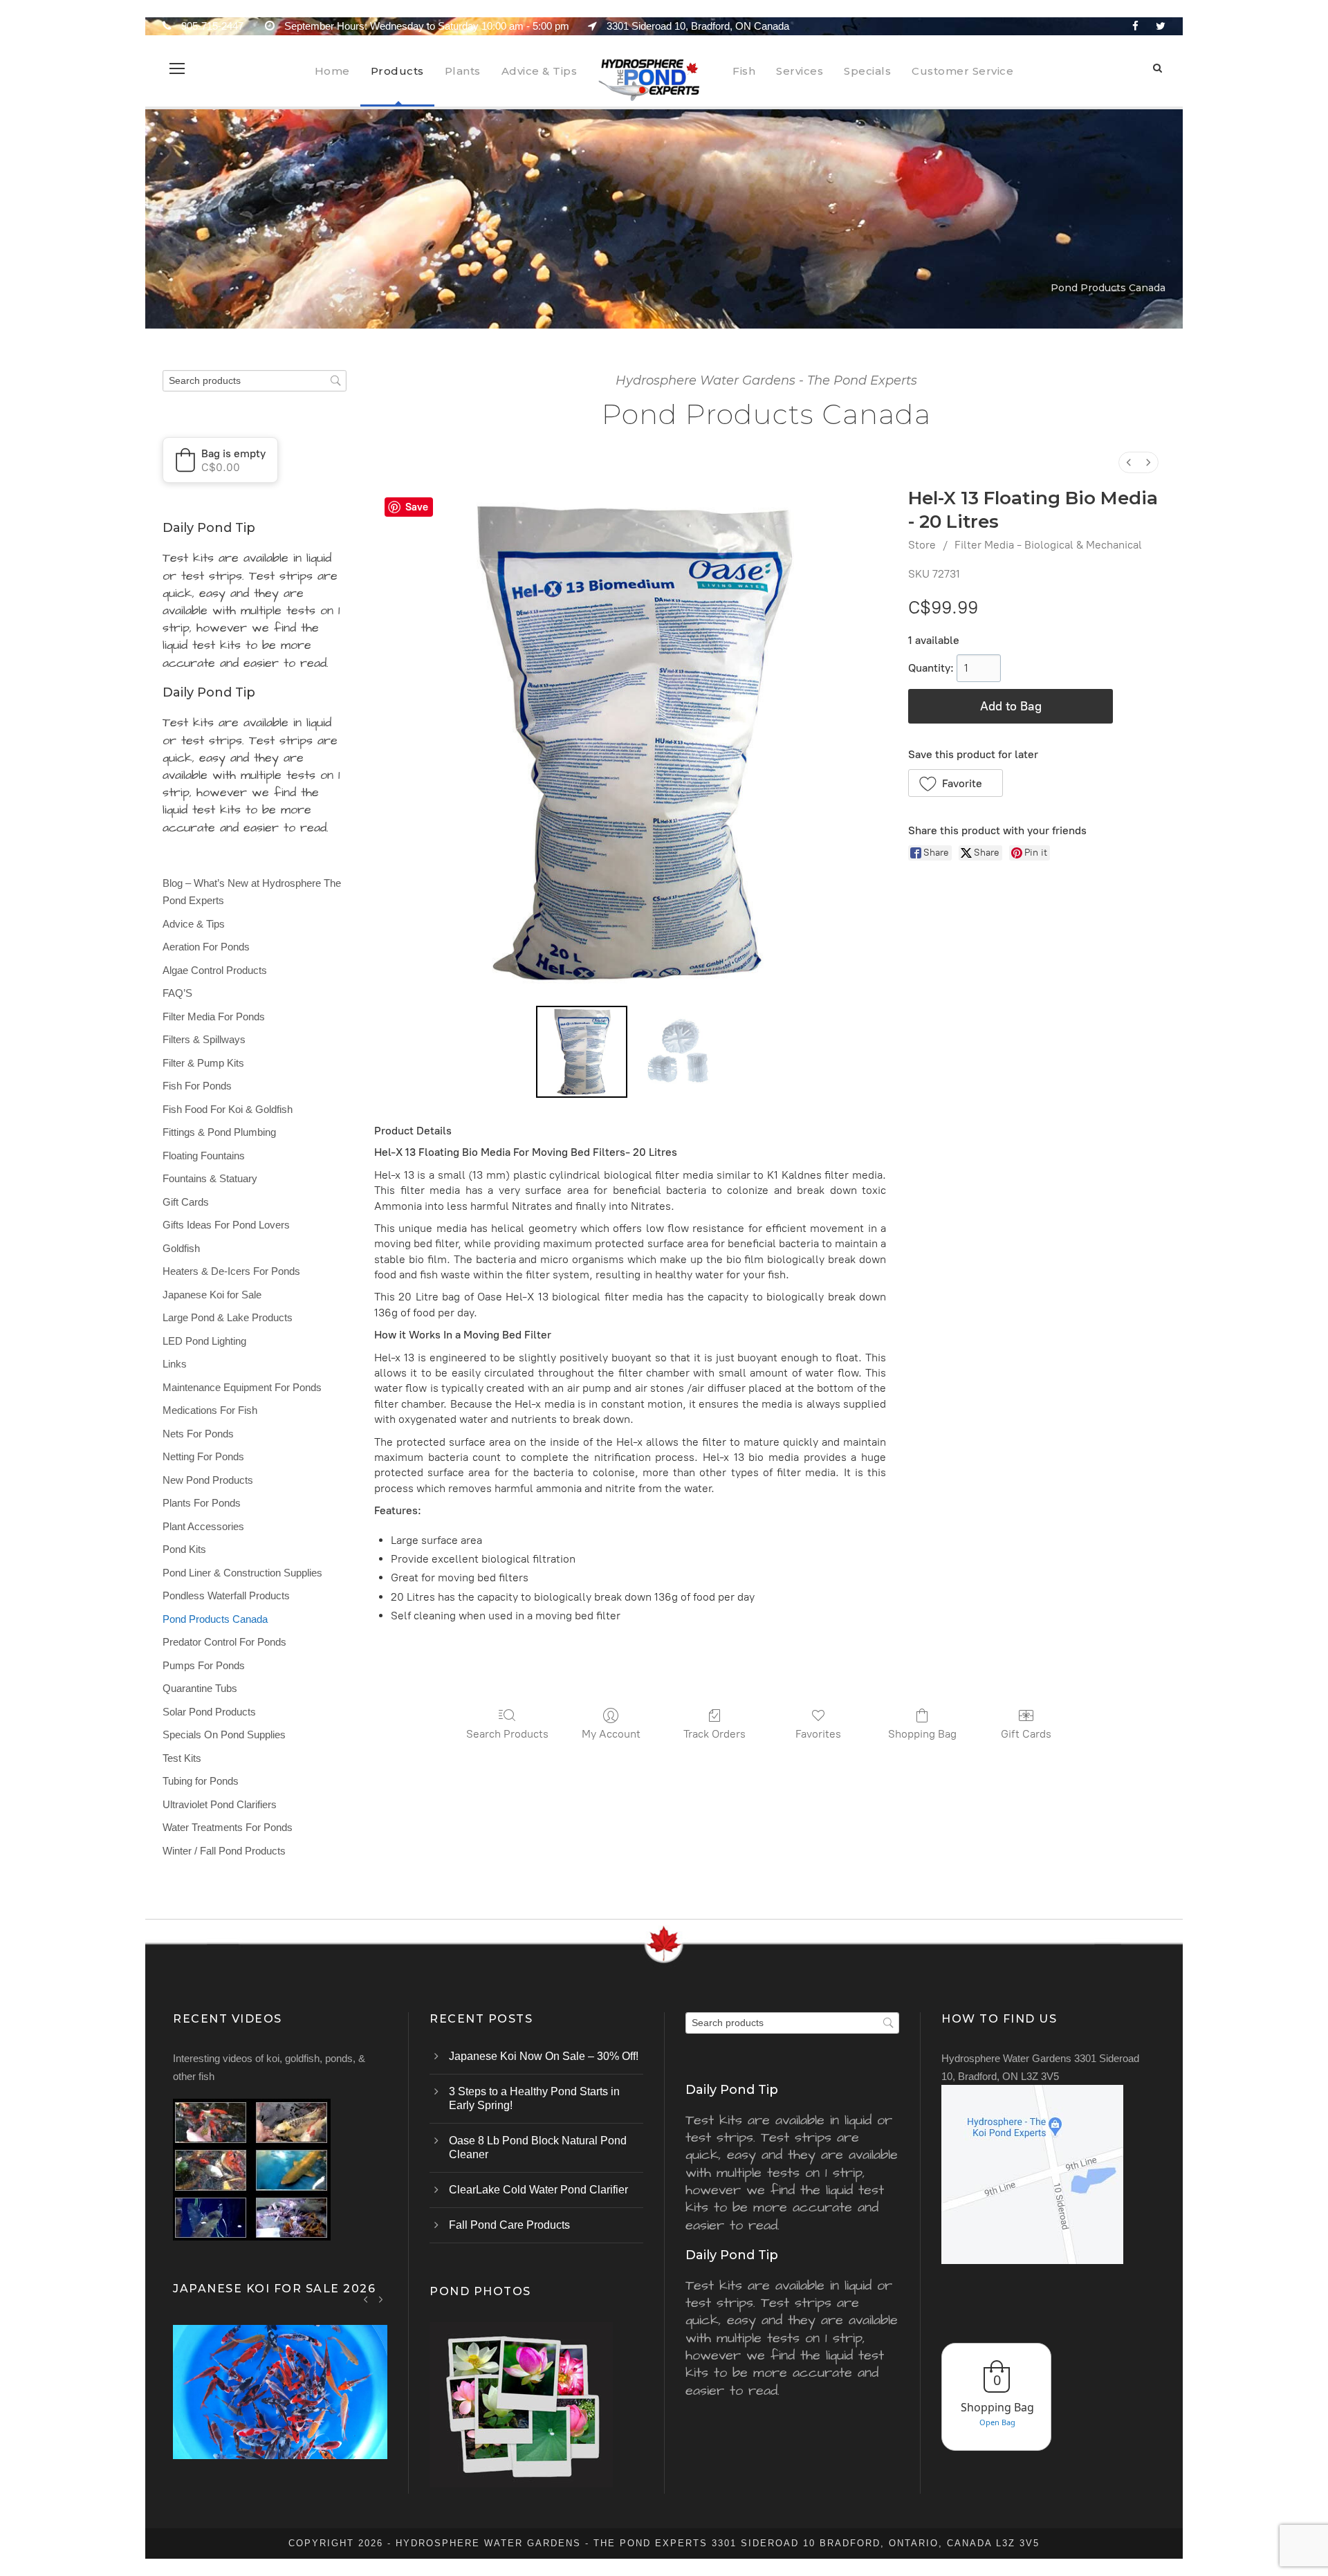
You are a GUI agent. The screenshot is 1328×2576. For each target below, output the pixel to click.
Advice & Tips (539, 71)
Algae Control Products (215, 970)
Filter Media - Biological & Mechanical (1048, 545)
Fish (744, 71)
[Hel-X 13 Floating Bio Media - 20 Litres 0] (582, 1051)
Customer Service (962, 71)
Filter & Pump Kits (203, 1063)
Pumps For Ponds (204, 1665)
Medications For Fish (210, 1410)
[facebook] (1135, 26)
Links (175, 1364)
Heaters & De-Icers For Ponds (231, 1271)
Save (417, 507)
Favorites (818, 1734)
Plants (463, 71)
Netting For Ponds (203, 1456)
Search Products (507, 1734)
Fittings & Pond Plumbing (219, 1132)
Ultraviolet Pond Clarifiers (220, 1804)
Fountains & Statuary (210, 1178)
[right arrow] (381, 2299)
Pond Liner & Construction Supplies (242, 1573)
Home (332, 71)
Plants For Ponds (202, 1503)
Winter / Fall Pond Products (224, 1851)
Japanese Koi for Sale (212, 1295)
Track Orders (714, 1734)
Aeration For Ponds (206, 947)
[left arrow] (366, 2299)
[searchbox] (255, 381)
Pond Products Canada (215, 1619)
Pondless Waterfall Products (226, 1595)
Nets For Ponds (198, 1434)
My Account (611, 1734)
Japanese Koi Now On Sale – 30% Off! (544, 2056)
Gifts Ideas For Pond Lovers (226, 1225)
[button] (956, 783)
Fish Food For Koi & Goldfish (228, 1109)
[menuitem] (1129, 462)
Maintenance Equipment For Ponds (242, 1387)
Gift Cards (1026, 1734)
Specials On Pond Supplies (224, 1735)
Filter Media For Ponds (214, 1016)
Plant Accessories (203, 1526)
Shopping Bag (922, 1734)
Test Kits (182, 1758)
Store (922, 545)
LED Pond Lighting (204, 1341)
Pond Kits (184, 1549)
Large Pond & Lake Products (228, 1317)
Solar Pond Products (209, 1712)
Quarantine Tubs (200, 1688)
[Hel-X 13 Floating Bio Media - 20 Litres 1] (679, 1051)
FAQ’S (177, 993)
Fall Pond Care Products (509, 2225)
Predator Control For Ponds (224, 1642)
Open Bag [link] (997, 2422)
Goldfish (181, 1248)
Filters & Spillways (204, 1039)
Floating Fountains (204, 1156)
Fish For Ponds (197, 1086)
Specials (867, 71)
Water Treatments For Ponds (228, 1827)
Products (397, 71)
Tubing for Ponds (201, 1781)
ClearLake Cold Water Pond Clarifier (538, 2190)
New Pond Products (208, 1480)
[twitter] (1161, 26)
